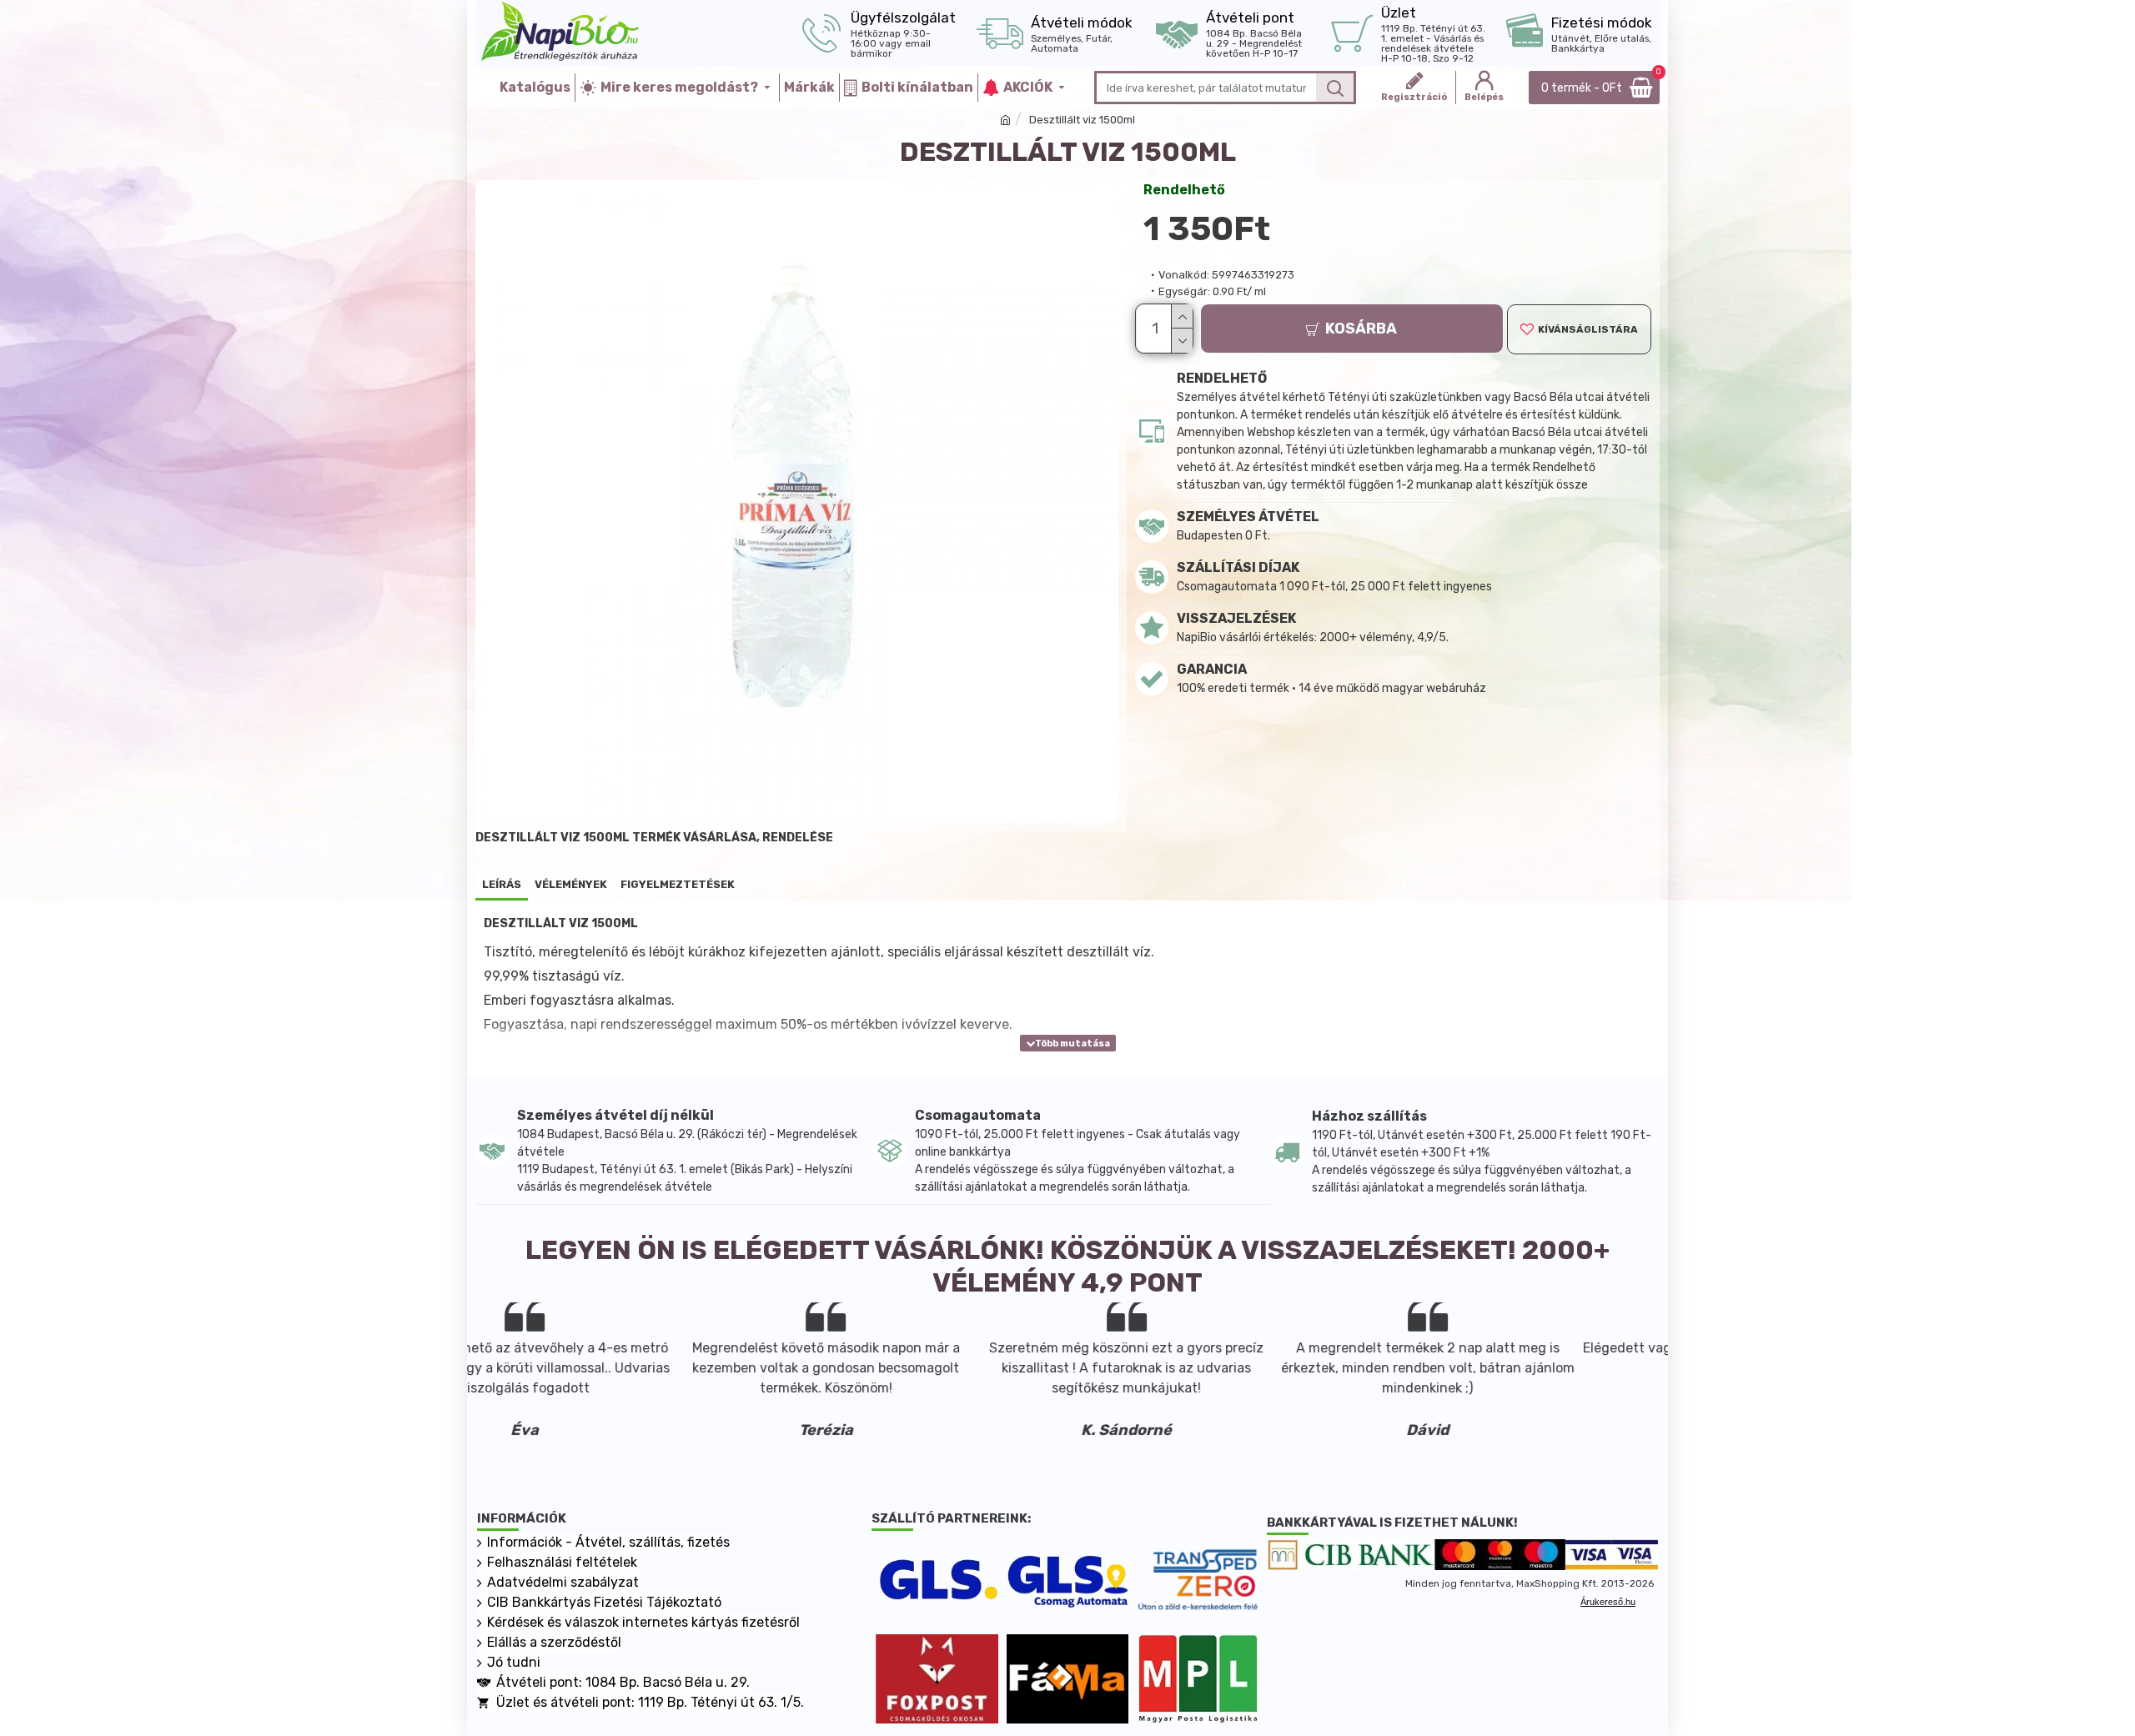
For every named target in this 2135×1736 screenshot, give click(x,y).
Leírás (502, 884)
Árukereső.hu (1608, 1602)
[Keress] (1335, 88)
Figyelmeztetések (678, 884)
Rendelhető (1184, 190)
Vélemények (571, 884)
